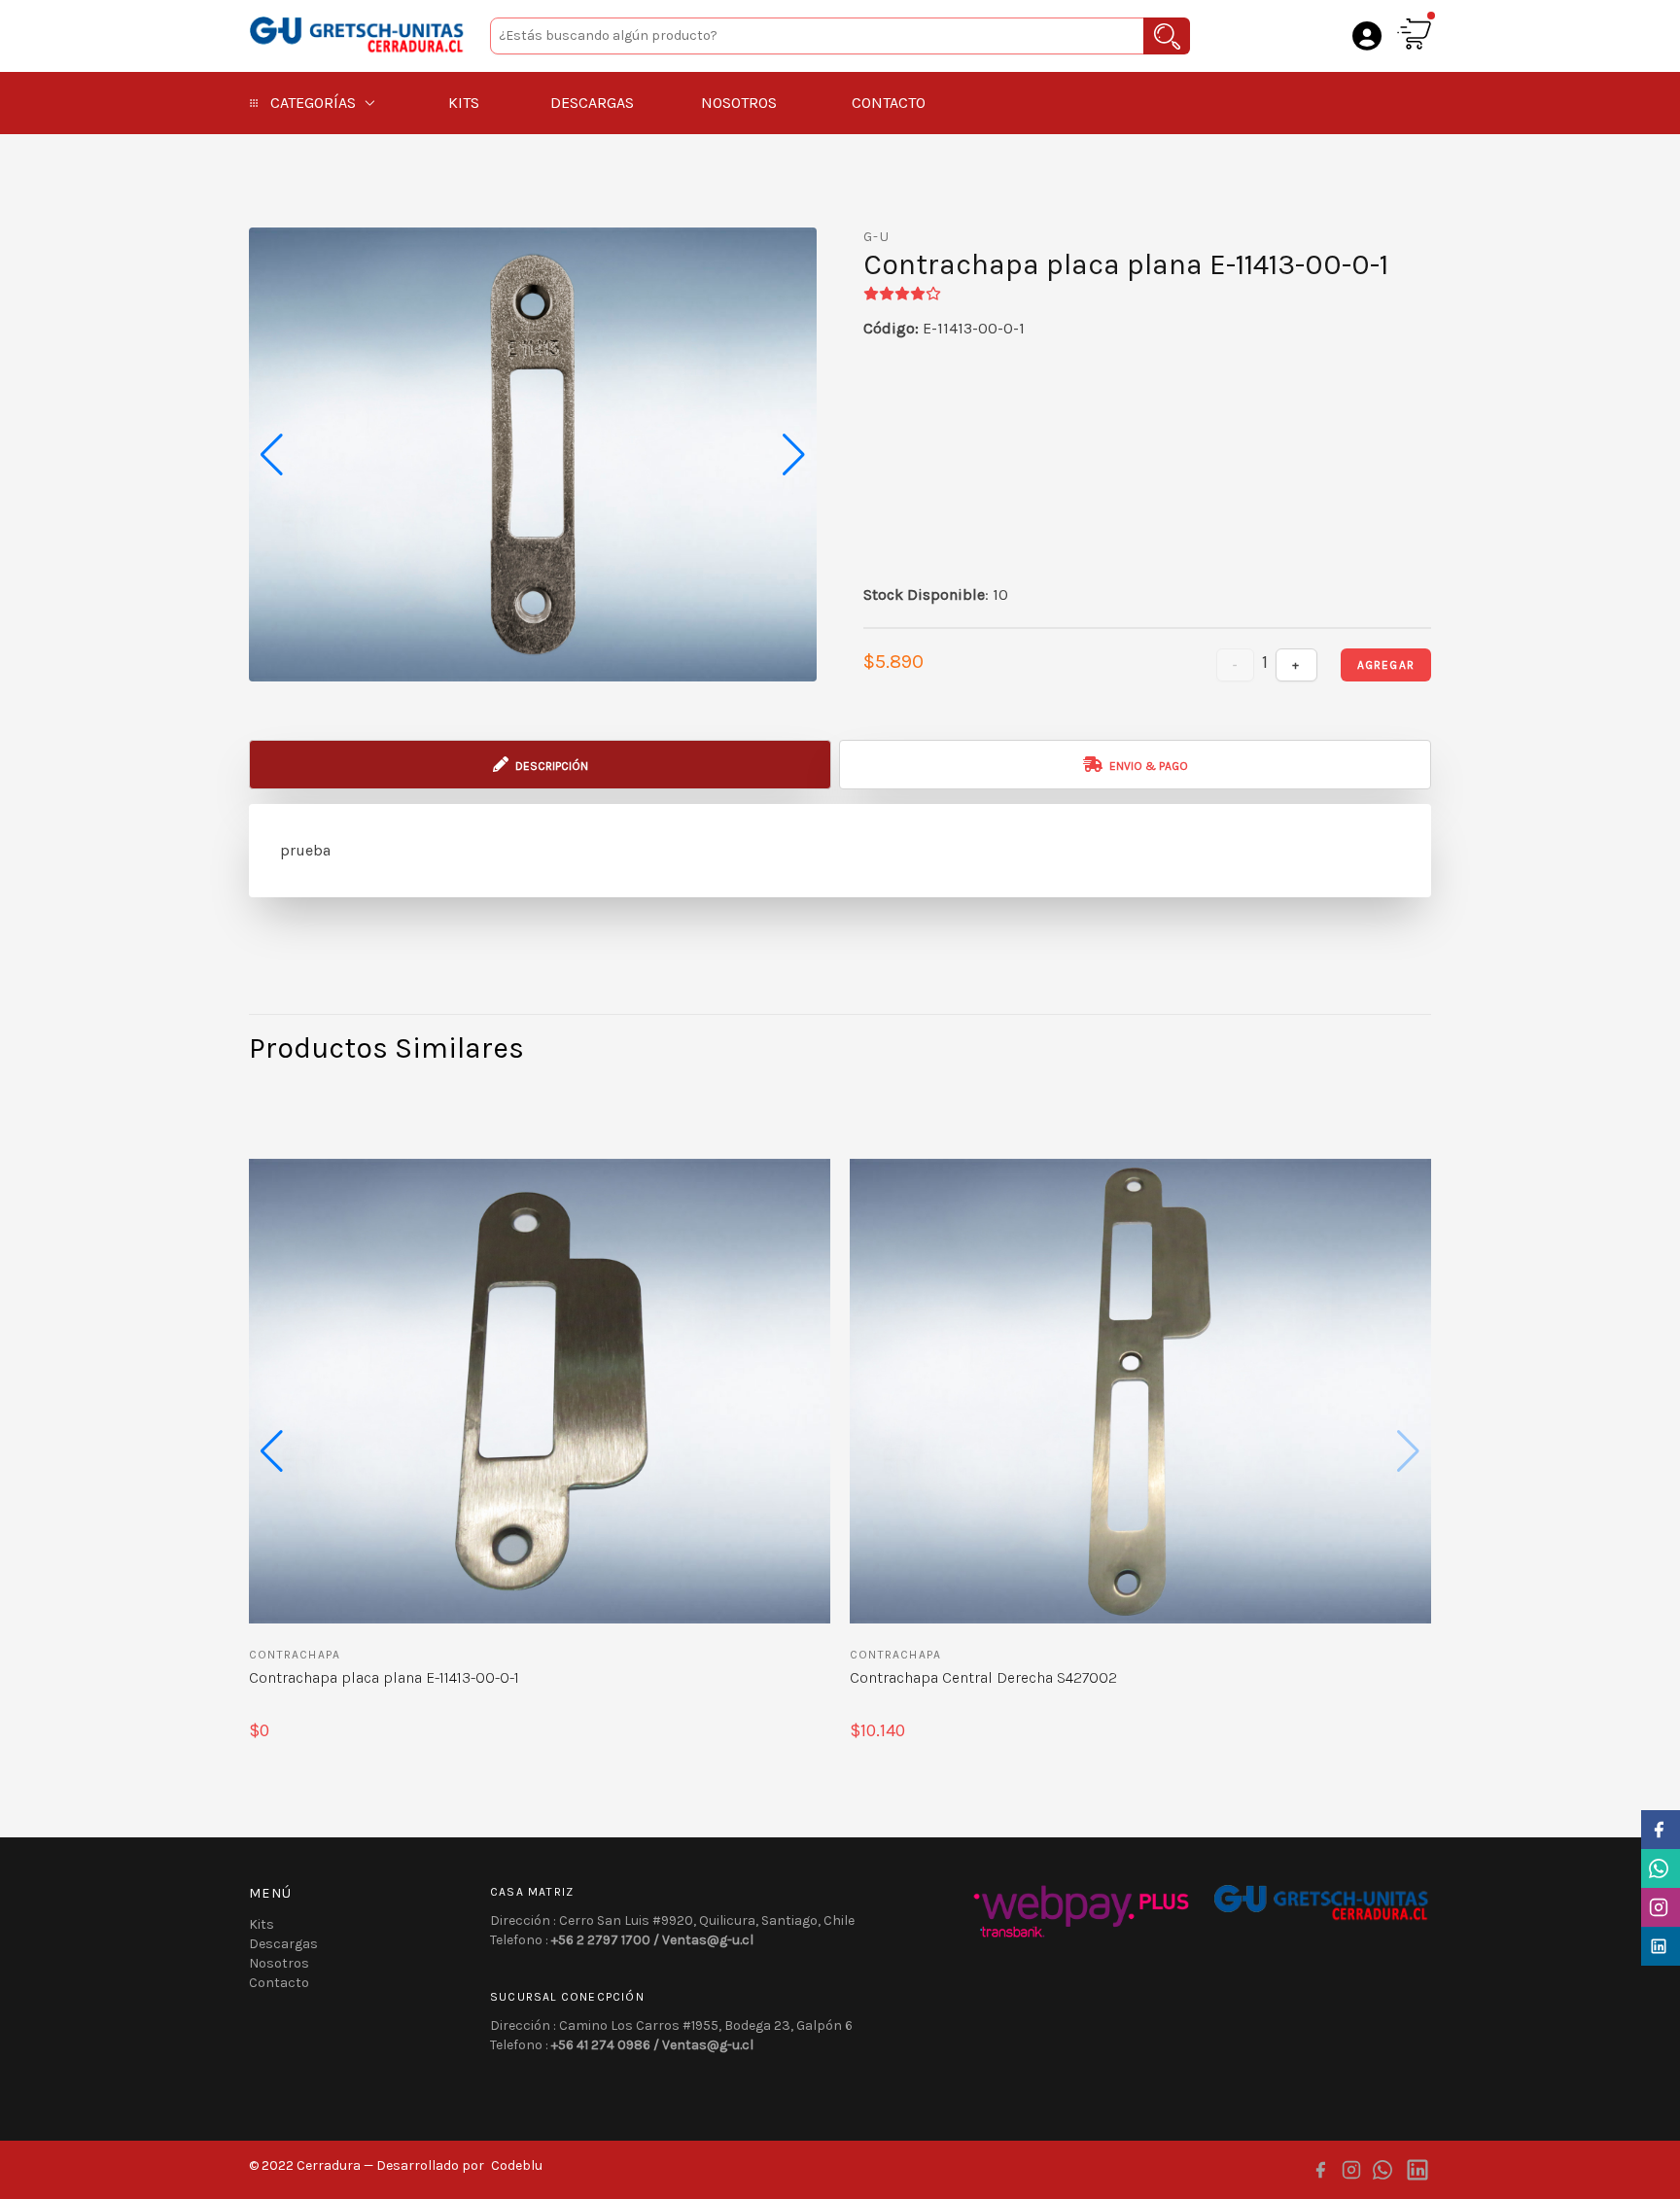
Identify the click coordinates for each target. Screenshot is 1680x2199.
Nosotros (739, 103)
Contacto (889, 103)
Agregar (1386, 665)
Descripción (550, 766)
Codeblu (517, 2165)
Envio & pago (1147, 766)
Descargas (592, 103)
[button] (794, 455)
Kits (464, 103)
